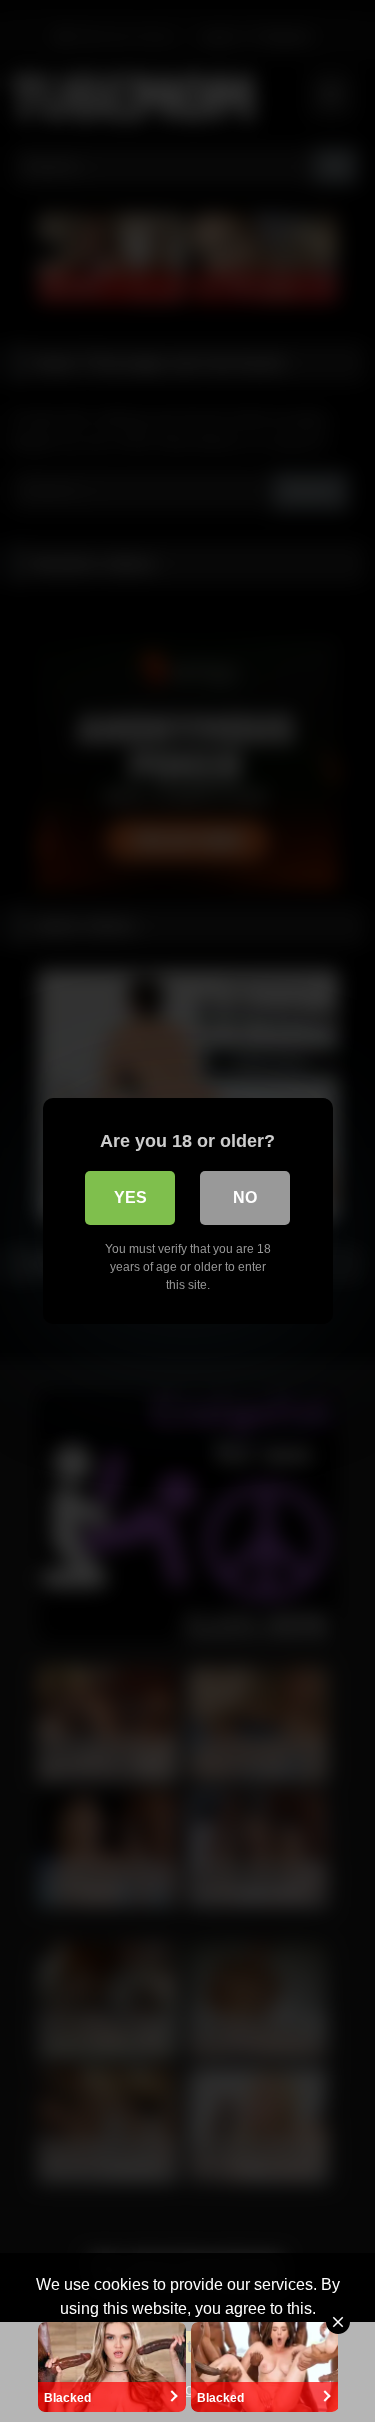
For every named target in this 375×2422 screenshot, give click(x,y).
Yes (130, 1197)
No (245, 1197)
